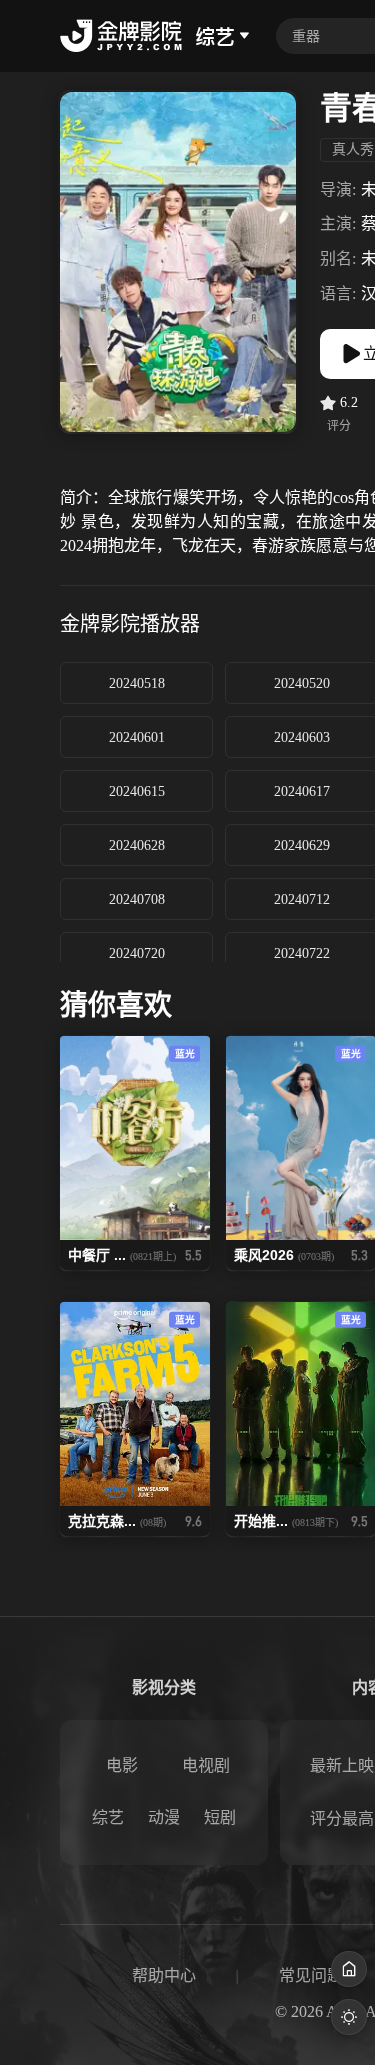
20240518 (137, 683)
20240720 (137, 953)
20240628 (137, 845)
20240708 (137, 899)
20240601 (137, 737)
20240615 (137, 791)
